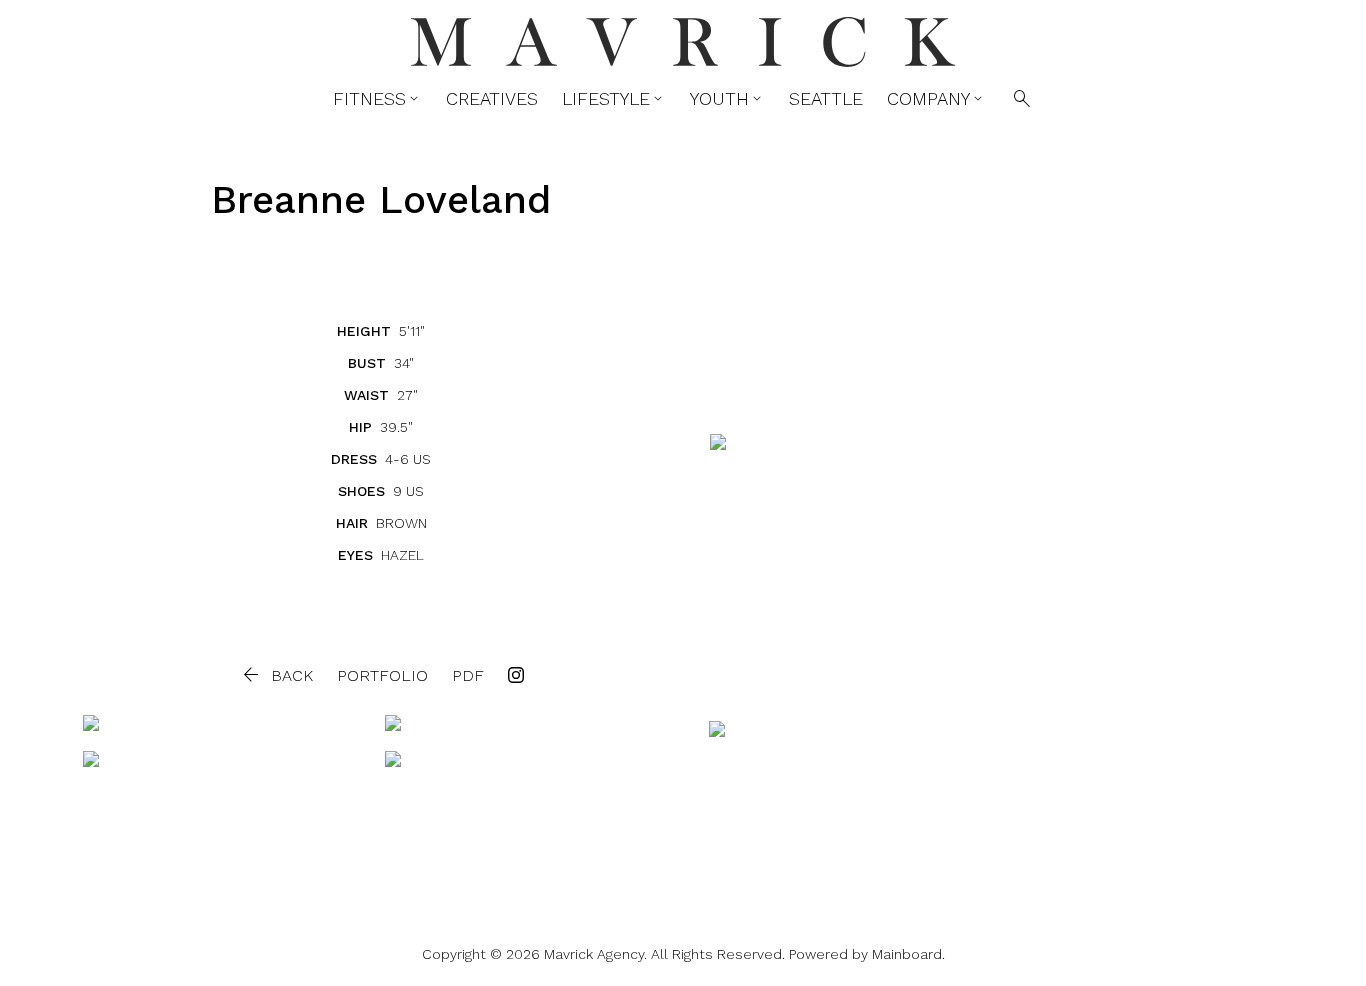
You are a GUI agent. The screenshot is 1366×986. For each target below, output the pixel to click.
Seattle (826, 99)
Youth (727, 99)
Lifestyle (614, 99)
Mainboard (907, 954)
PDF (468, 675)
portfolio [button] (382, 675)
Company (936, 99)
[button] (276, 675)
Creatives (492, 99)
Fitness (377, 99)
